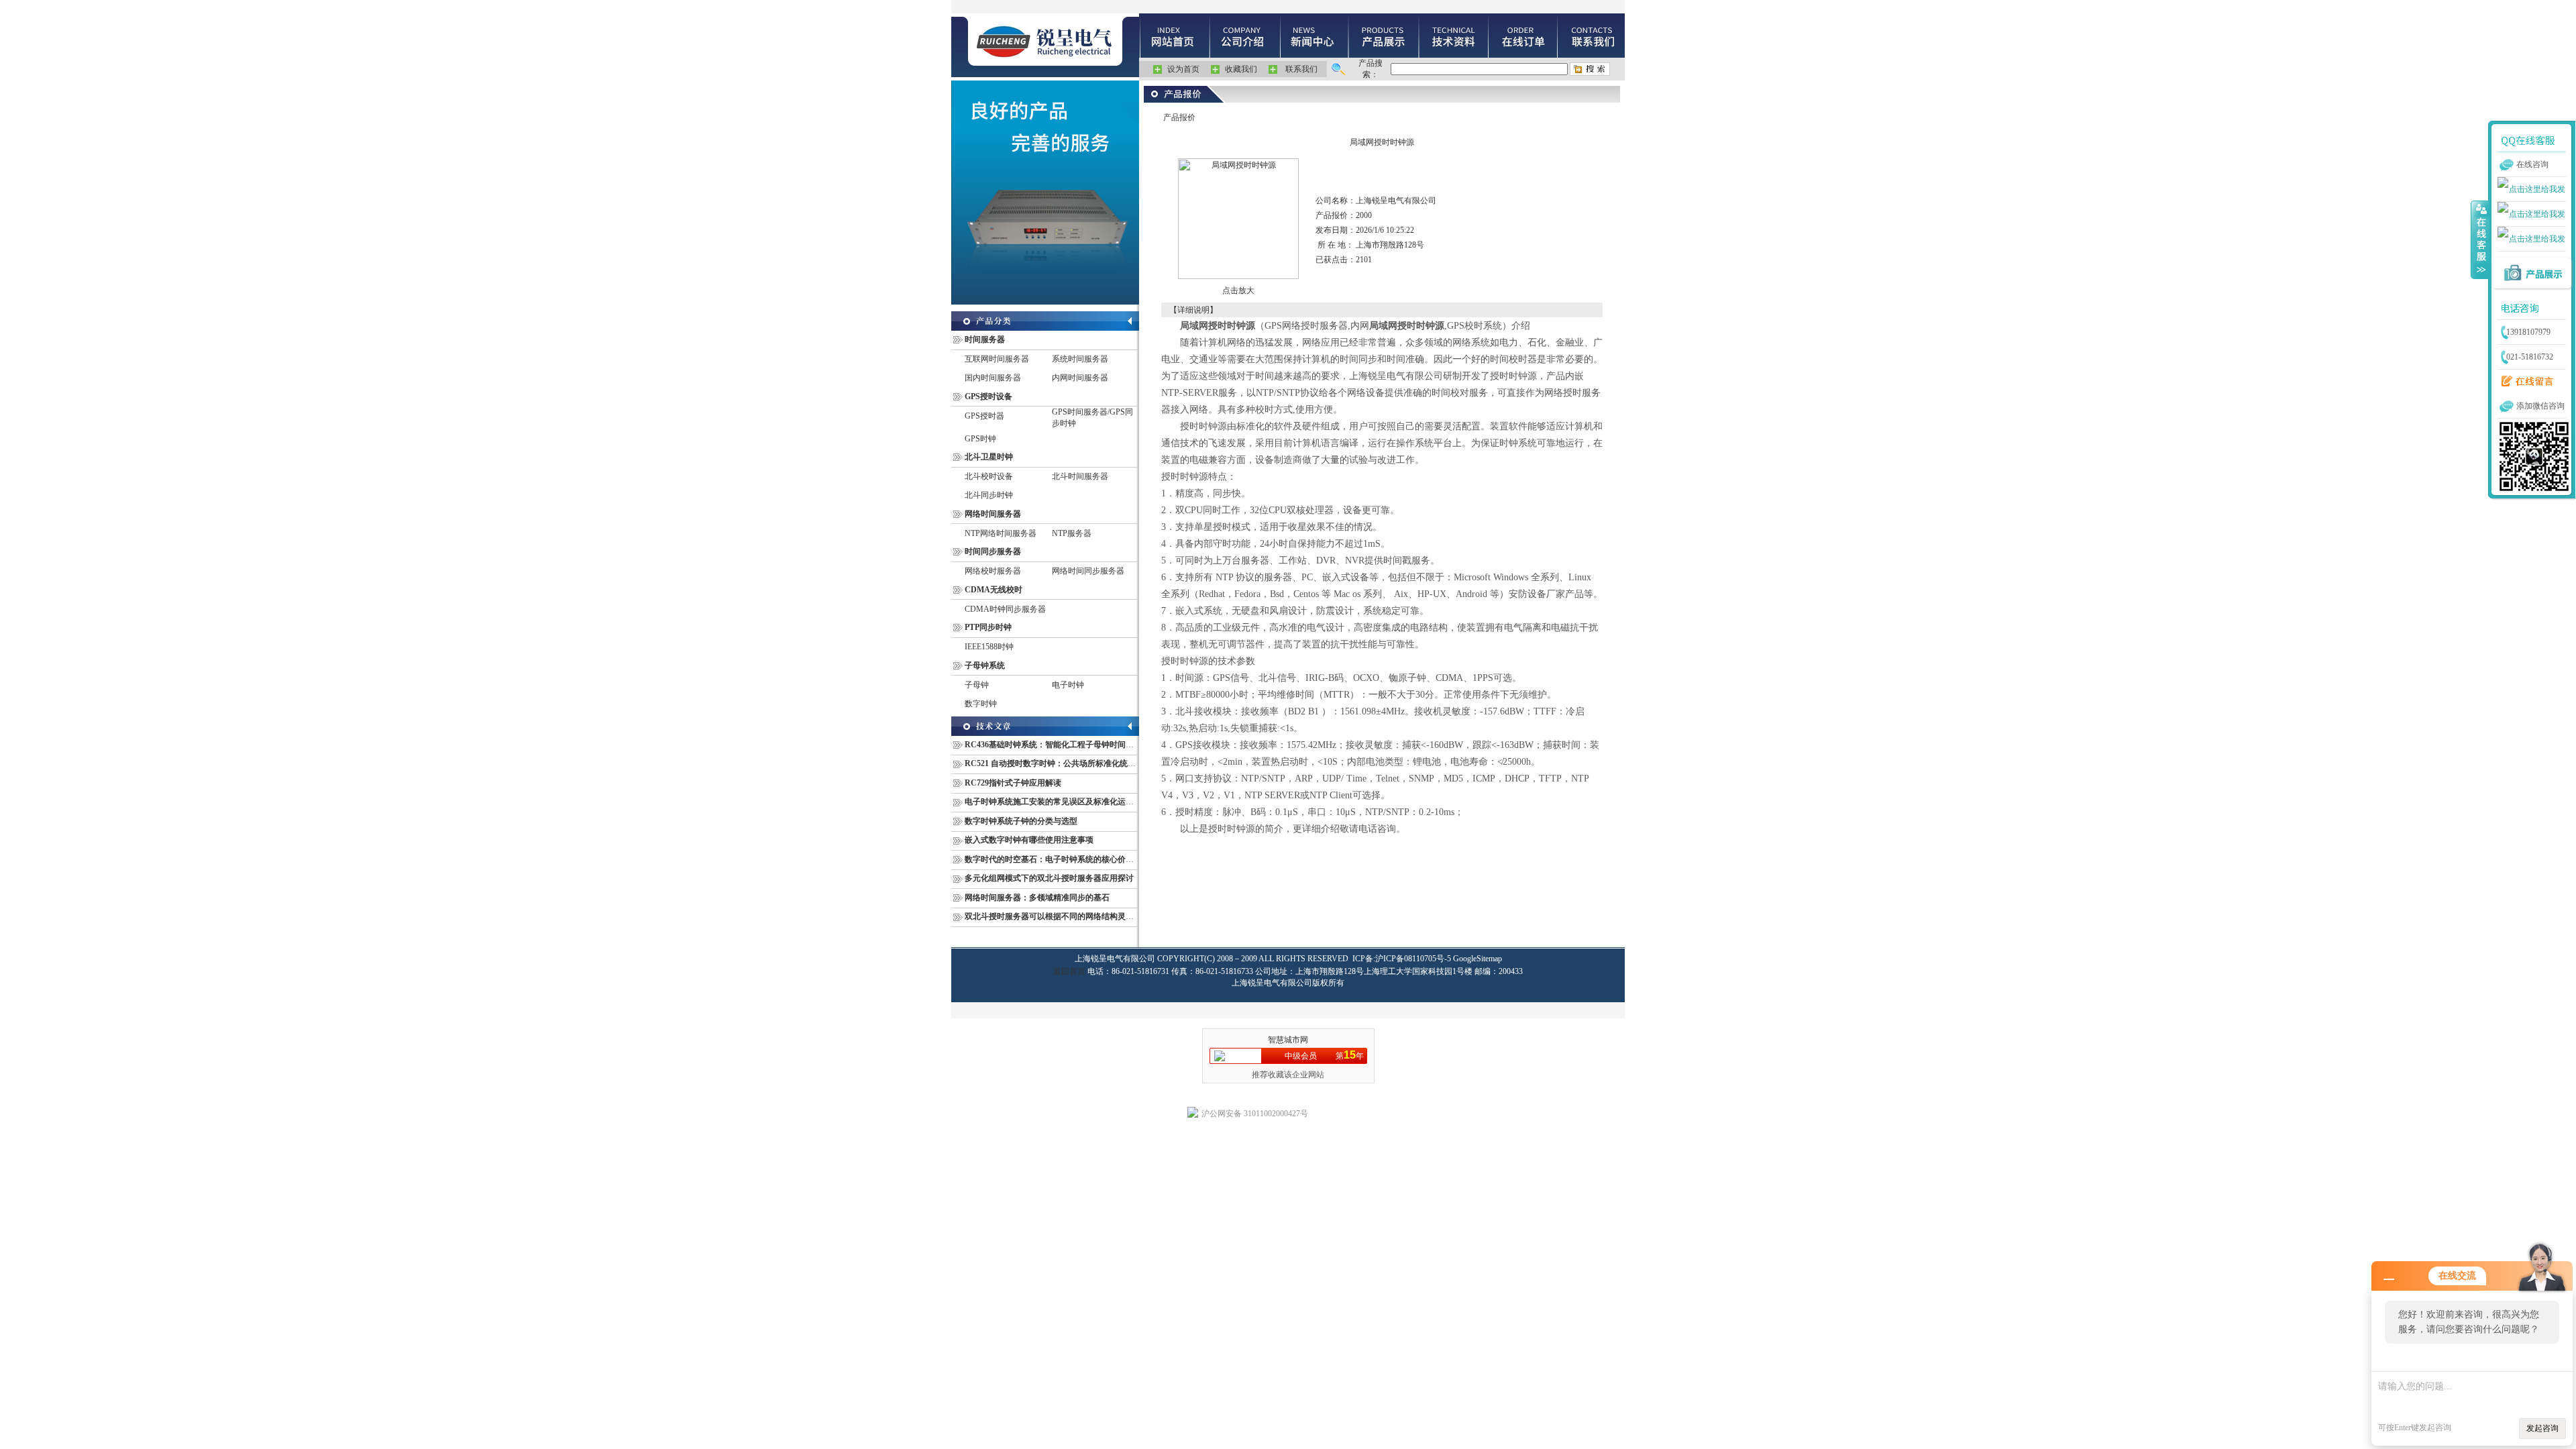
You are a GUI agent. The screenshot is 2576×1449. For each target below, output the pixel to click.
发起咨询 (2542, 1428)
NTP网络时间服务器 (1001, 533)
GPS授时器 (984, 416)
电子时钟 (1068, 685)
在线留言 (2524, 382)
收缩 (2480, 239)
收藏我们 (1241, 69)
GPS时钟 (980, 439)
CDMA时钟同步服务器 (1005, 609)
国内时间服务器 (993, 378)
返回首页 (1069, 971)
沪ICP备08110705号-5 (1413, 959)
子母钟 (977, 685)
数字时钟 (981, 704)
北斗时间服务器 (1080, 476)
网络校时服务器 (993, 571)
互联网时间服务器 (997, 359)
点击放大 (1238, 290)
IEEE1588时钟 (989, 647)
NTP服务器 (1072, 533)
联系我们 (1301, 69)
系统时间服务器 (1080, 359)
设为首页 (1183, 69)
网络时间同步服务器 (1088, 571)
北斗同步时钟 (989, 495)
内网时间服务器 (1080, 378)
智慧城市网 (1288, 1040)
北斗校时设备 (989, 476)
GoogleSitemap (1478, 959)
